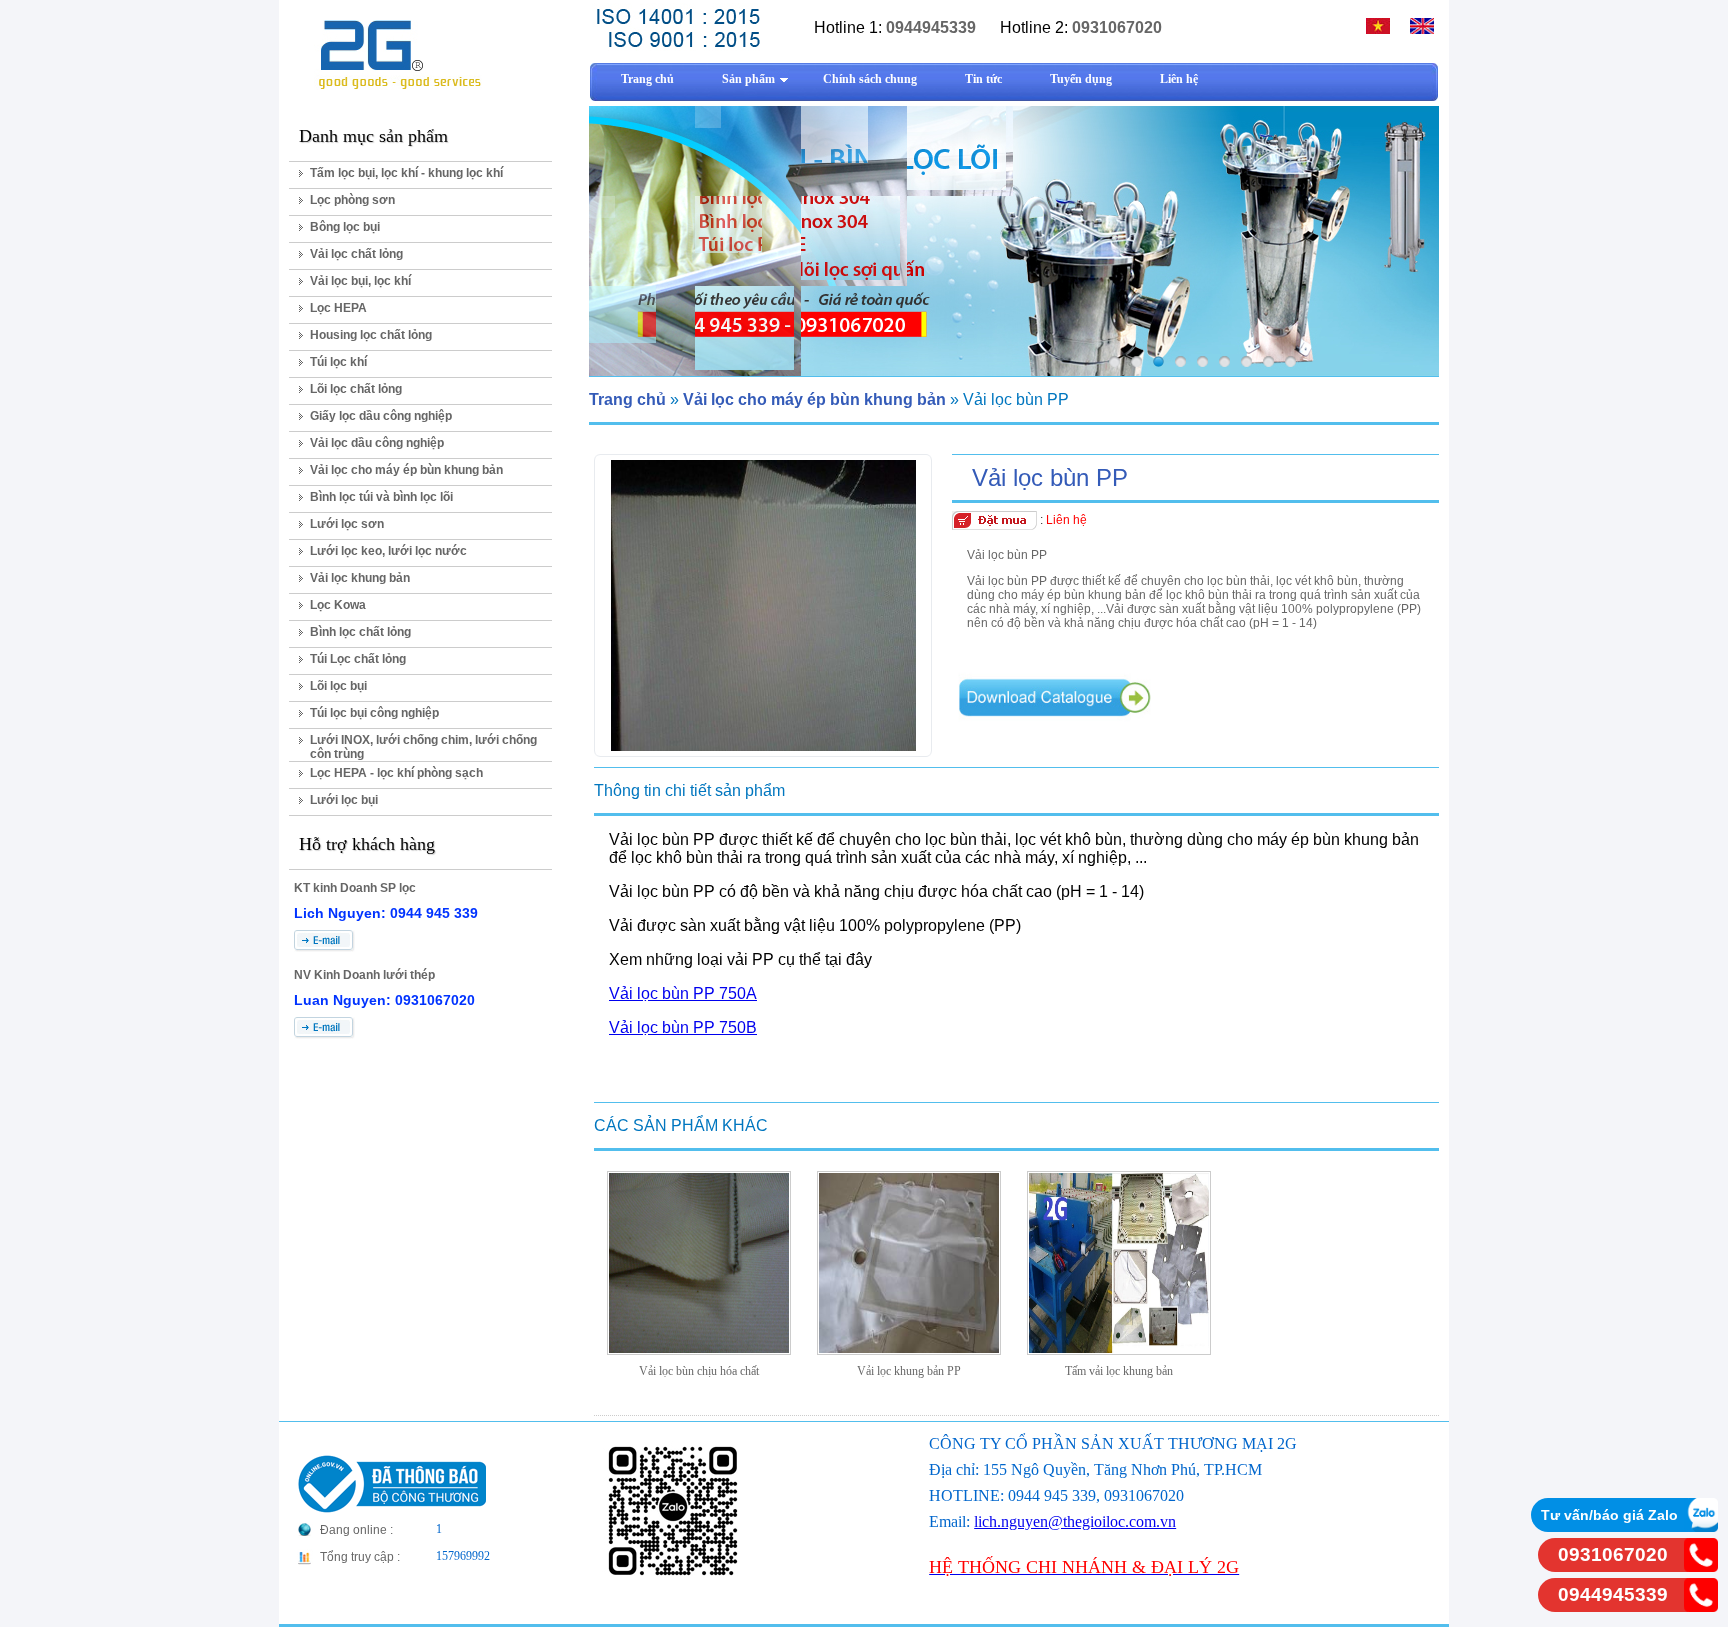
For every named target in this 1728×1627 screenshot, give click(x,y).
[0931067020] (1701, 1566)
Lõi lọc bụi (338, 686)
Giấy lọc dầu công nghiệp (381, 416)
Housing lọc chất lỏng (371, 335)
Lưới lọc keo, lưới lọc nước (388, 551)
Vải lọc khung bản (360, 578)
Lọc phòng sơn (352, 200)
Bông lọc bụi (345, 227)
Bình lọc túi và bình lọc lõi (381, 497)
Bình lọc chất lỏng (360, 632)
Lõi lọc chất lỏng (356, 389)
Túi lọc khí (338, 362)
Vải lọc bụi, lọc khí (360, 281)
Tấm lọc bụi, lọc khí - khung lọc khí (406, 173)
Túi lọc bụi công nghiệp (374, 713)
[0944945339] (1701, 1606)
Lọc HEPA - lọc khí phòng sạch (396, 773)
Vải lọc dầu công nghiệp (377, 443)
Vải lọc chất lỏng (356, 254)
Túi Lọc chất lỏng (358, 659)
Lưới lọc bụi (344, 800)
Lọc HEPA (338, 308)
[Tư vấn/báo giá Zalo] (1701, 1526)
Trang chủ (627, 399)
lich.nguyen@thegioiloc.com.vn (1075, 1521)
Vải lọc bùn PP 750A (683, 993)
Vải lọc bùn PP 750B (683, 1027)
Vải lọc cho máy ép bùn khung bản (406, 470)
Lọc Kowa (338, 605)
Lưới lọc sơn (347, 524)
